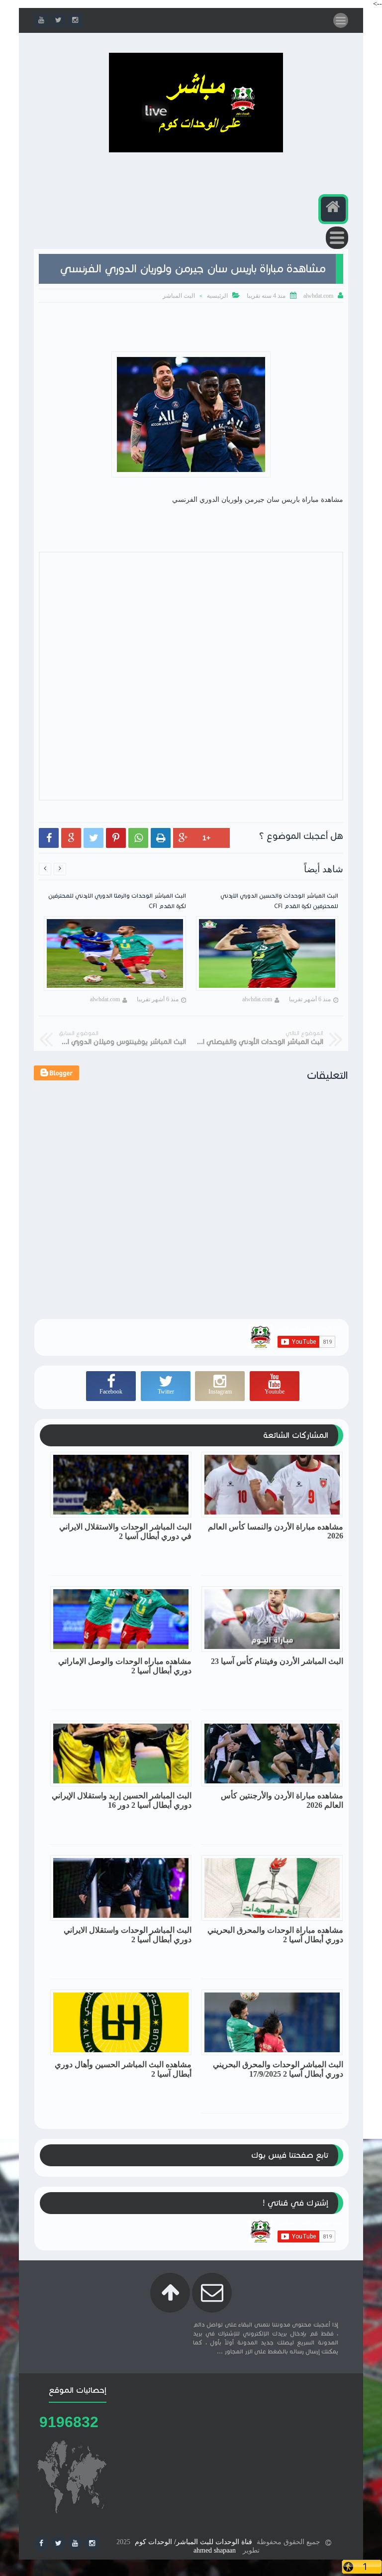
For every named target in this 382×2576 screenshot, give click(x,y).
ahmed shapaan (215, 2550)
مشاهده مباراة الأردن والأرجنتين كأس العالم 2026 (282, 1800)
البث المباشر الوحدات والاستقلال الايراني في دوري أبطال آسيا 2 (125, 1531)
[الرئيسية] (333, 209)
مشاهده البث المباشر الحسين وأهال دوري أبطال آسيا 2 (123, 2069)
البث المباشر (179, 296)
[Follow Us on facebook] (41, 2544)
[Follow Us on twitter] (58, 2544)
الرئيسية (217, 296)
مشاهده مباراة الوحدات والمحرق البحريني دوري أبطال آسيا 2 (275, 1935)
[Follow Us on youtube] (75, 2544)
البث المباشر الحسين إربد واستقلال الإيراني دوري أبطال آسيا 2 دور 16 (122, 1800)
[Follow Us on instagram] (92, 2544)
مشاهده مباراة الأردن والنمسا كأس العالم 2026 (276, 1531)
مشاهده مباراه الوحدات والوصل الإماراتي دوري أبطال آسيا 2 (125, 1666)
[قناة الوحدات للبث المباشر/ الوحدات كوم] (196, 150)
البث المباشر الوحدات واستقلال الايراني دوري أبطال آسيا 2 (128, 1935)
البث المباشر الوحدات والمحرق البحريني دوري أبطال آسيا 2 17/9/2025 (278, 2069)
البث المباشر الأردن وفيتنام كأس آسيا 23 (277, 1661)
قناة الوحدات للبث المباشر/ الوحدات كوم (193, 2542)
